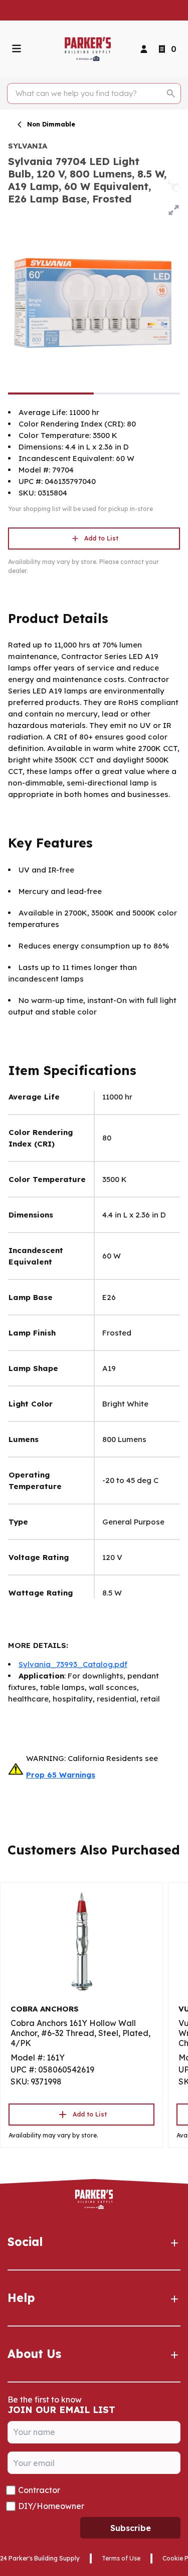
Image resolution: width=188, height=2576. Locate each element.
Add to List (101, 538)
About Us (34, 2354)
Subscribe (131, 2528)
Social (25, 2242)
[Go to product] (81, 1941)
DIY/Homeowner (51, 2506)
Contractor (39, 2490)
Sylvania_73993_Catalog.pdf (73, 1664)
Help (21, 2298)
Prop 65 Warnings (61, 1775)
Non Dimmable (51, 124)
